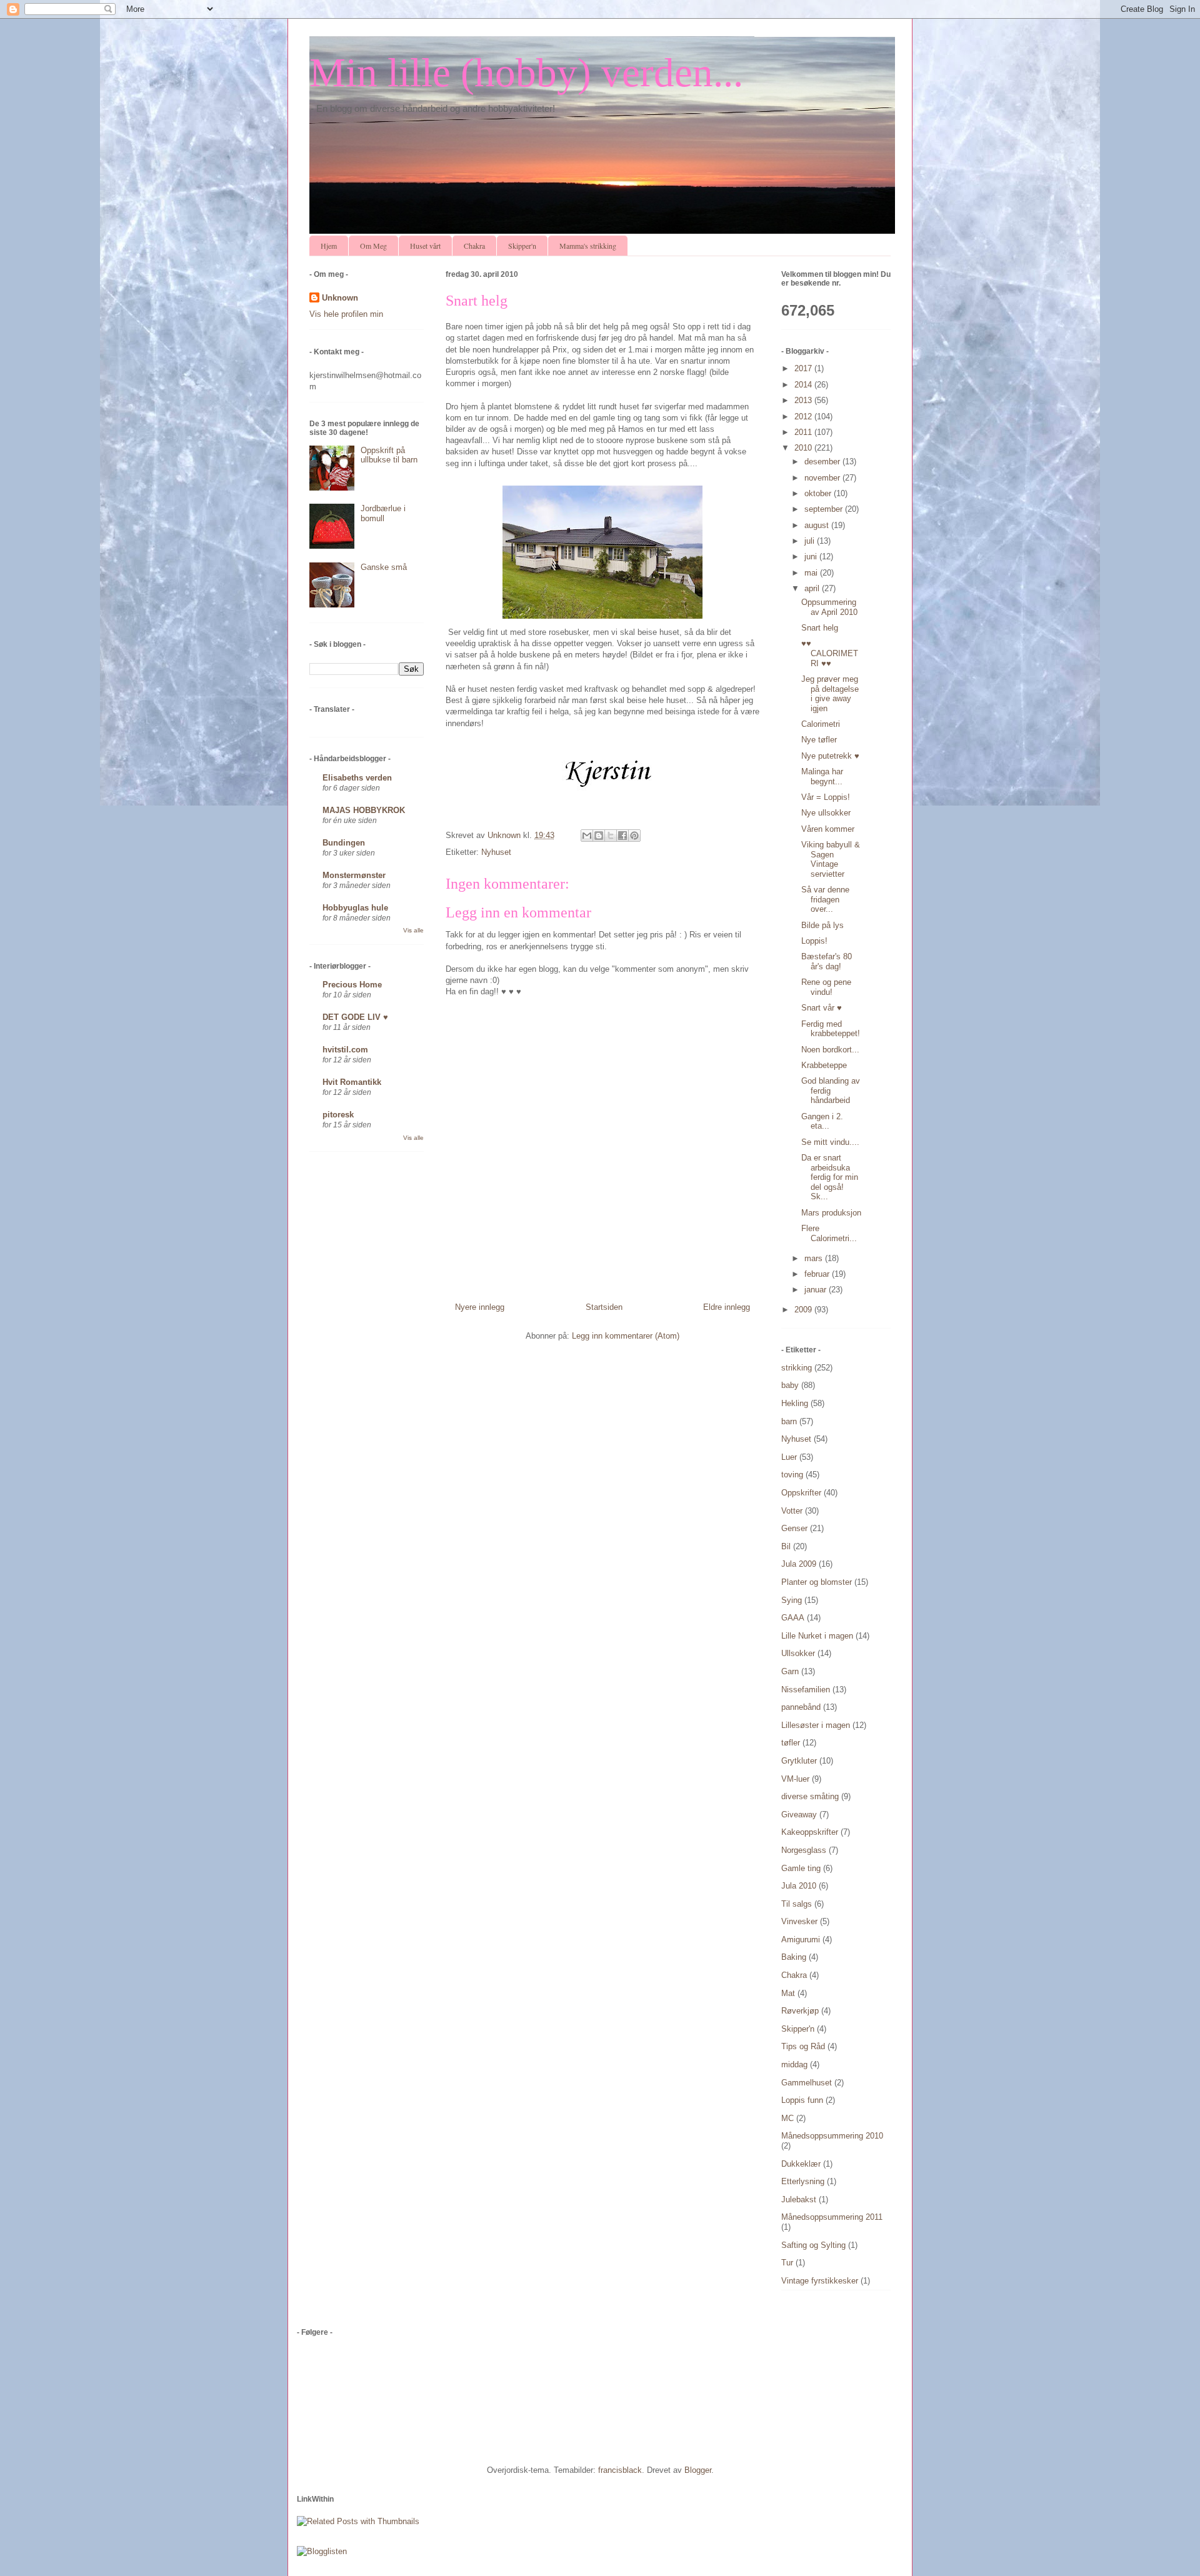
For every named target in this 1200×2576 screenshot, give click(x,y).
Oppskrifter (801, 1493)
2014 (804, 385)
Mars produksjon (831, 1213)
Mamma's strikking (588, 246)
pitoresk (338, 1115)
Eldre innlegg (727, 1307)
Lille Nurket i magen (817, 1636)
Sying (792, 1600)
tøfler (791, 1743)
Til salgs (797, 1904)
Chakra (474, 246)
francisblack (620, 2470)
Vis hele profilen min (346, 314)
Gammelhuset (807, 2083)
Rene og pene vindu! (826, 987)
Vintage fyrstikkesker (820, 2281)
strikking (797, 1368)
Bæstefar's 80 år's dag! (827, 961)
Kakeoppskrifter (810, 1832)
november (823, 478)
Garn (790, 1671)
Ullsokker (798, 1653)
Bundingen (344, 843)
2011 (804, 432)
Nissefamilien (806, 1690)
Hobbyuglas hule (355, 908)
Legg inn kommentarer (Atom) (626, 1336)
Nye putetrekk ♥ (830, 756)
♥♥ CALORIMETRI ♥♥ (830, 653)
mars (815, 1258)
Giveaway (799, 1815)
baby (790, 1385)
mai (812, 573)
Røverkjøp (800, 2011)
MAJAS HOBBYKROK (364, 810)
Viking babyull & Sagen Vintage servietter (831, 859)
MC (787, 2118)
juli (811, 541)
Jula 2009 (799, 1564)
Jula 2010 (799, 1886)
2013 (804, 400)
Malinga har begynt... (822, 776)
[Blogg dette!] (599, 836)
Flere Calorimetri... (829, 1233)
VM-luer (795, 1779)
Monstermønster (354, 875)
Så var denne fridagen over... (825, 899)
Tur (787, 2263)
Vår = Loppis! (826, 797)
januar (817, 1290)
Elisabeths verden (357, 778)
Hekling (795, 1403)
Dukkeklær (801, 2164)
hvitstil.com (345, 1050)
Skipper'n (522, 246)
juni (812, 557)
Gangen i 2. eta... (822, 1121)
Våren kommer (828, 829)
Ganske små (384, 567)
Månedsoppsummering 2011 (832, 2217)
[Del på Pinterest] (634, 836)
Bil (786, 1546)
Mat (788, 1993)
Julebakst (799, 2199)
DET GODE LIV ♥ (355, 1017)
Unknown (340, 298)
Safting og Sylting (813, 2245)
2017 (804, 368)
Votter (792, 1511)
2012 (804, 417)
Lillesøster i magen (816, 1725)
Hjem (329, 246)
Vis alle (413, 930)
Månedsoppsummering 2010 (832, 2136)
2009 (804, 1310)
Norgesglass (804, 1850)
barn (789, 1421)
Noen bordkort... (830, 1050)
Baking (794, 1957)
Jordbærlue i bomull (383, 513)
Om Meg (373, 246)
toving (792, 1475)
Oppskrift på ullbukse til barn (389, 455)
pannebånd (801, 1707)
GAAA (793, 1618)
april (813, 588)
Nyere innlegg (480, 1307)
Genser (794, 1528)
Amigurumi (801, 1939)
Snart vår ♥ (822, 1008)
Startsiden (604, 1307)
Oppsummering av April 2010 (829, 607)
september (825, 509)
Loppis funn (802, 2100)
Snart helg (820, 628)
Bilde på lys (822, 925)
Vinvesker (799, 1921)
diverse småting (810, 1796)
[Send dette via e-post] (587, 836)
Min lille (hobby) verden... (526, 72)
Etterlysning (803, 2181)
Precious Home (352, 985)
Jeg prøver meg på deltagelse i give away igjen (830, 694)
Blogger (698, 2470)
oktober (819, 493)
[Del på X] (611, 836)
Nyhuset (496, 852)
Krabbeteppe (824, 1065)
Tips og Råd (803, 2046)
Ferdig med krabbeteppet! (831, 1029)
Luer (789, 1457)
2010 (804, 448)
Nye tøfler (819, 740)
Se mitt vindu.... (830, 1142)
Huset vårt (425, 246)
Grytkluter (799, 1761)
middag (794, 2064)
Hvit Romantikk (352, 1082)
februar (818, 1274)
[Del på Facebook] (622, 836)
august (818, 525)
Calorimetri (821, 724)
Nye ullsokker (826, 813)
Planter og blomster (817, 1582)
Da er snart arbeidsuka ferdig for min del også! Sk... (830, 1177)
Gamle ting (801, 1868)
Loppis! (814, 941)
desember (823, 462)
